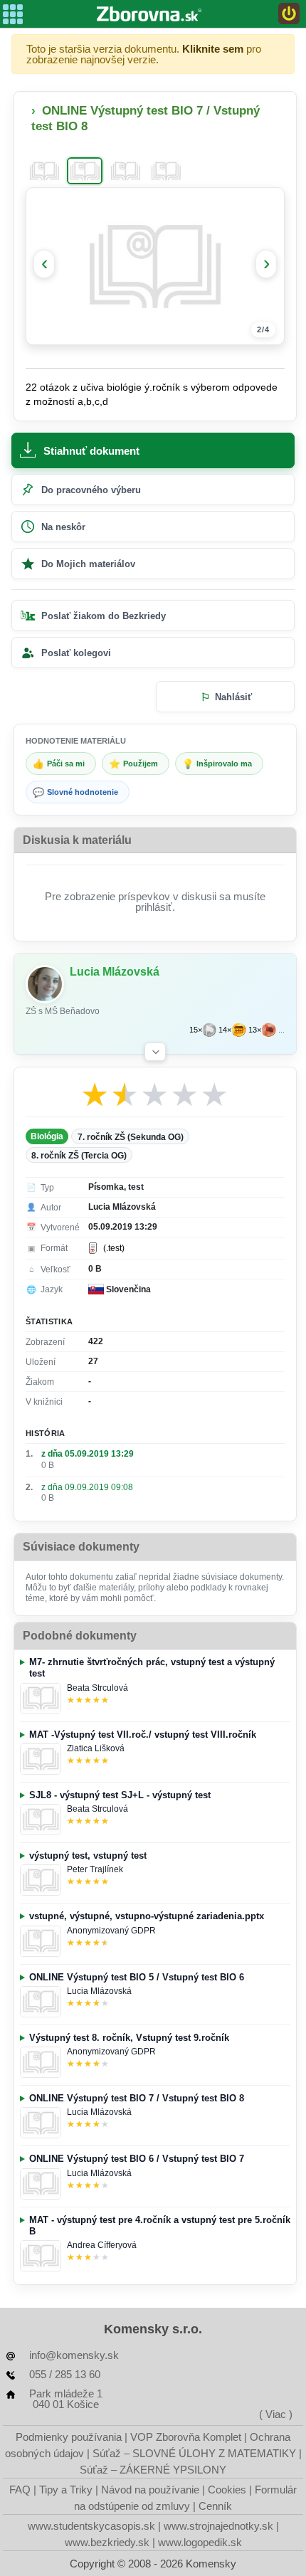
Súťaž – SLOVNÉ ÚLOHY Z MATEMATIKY (194, 2453)
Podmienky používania (69, 2437)
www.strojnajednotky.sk (218, 2526)
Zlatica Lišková (96, 1748)
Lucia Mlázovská (99, 1991)
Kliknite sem (213, 49)
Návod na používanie (150, 2490)
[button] (155, 1052)
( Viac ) (276, 2414)
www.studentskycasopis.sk (91, 2526)
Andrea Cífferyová (102, 2245)
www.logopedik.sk (200, 2542)
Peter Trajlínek (95, 1869)
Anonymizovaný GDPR (111, 1931)
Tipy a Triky (66, 2490)
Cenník (215, 2506)
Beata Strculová (97, 1688)
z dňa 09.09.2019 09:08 (87, 1487)
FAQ (20, 2490)
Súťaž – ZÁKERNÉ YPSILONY (153, 2470)
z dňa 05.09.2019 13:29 (88, 1454)
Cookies (227, 2490)
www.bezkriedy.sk (107, 2542)
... (281, 1030)
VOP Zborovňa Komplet (186, 2437)
